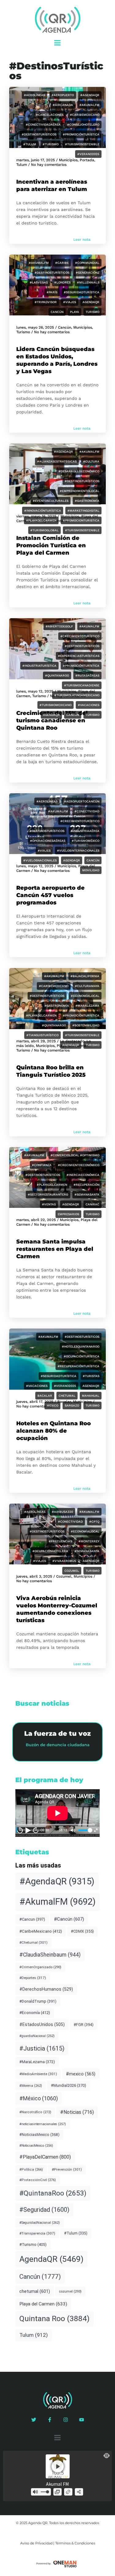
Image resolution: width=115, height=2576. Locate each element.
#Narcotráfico (35, 2112)
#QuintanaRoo (57, 675)
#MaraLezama (87, 1006)
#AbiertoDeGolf (59, 626)
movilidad (91, 870)
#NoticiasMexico (39, 2135)
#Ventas (49, 1204)
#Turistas (91, 1376)
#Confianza (42, 1165)
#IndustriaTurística (39, 666)
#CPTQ (94, 1522)
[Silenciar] (73, 1830)
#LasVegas (39, 282)
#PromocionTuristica (81, 520)
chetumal (67, 1396)
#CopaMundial (87, 263)
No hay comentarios (49, 165)
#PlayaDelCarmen (41, 520)
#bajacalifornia (85, 976)
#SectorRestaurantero (48, 1194)
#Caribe (62, 263)
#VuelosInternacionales (78, 851)
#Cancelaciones (50, 115)
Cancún (57, 312)
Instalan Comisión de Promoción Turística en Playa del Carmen (51, 545)
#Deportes (33, 1978)
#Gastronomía (87, 501)
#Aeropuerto (63, 95)
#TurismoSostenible (82, 144)
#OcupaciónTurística (82, 1356)
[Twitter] (34, 2420)
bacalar (45, 1396)
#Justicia (42, 2048)
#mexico (81, 2074)
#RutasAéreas (87, 675)
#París (52, 292)
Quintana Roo (54, 2318)
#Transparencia (37, 2233)
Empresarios (68, 1214)
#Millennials (88, 282)
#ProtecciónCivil (38, 2180)
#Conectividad (87, 811)
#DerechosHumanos (46, 1989)
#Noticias (77, 2112)
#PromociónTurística (81, 134)
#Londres (62, 282)
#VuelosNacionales (40, 860)
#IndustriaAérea (85, 831)
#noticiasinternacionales (43, 2124)
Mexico (52, 1405)
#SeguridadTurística (82, 292)
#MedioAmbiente (38, 2074)
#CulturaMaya (87, 986)
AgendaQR (91, 302)
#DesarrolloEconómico (79, 471)
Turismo (92, 312)
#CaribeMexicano (85, 115)
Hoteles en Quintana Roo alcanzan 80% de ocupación (54, 1431)
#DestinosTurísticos (39, 134)
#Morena (31, 2086)
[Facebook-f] (50, 2420)
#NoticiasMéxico (36, 2146)
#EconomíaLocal (85, 996)
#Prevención (67, 2169)
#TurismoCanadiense (82, 685)
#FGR (84, 2025)
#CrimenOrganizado (40, 1967)
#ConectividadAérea (43, 125)
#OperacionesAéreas (48, 841)
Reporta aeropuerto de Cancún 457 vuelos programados (50, 895)
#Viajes (70, 302)
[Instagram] (66, 2420)
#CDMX (82, 1931)
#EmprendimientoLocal (80, 491)
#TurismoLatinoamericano (77, 695)
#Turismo (51, 144)
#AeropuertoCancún (82, 801)
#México (39, 2098)
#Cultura (91, 461)
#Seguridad (44, 2210)
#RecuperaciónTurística (79, 1366)
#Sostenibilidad (86, 1025)
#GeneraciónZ (88, 273)
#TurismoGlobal (44, 530)
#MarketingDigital (83, 511)
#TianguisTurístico (42, 1035)
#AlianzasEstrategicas (57, 461)
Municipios (83, 327)
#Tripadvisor (46, 302)
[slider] (84, 1830)
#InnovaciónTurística (43, 511)
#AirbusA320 (62, 1512)
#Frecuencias (60, 1541)
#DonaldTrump (38, 2001)
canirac (92, 1204)
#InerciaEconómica (83, 1175)
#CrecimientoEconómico (79, 1165)
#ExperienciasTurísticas (79, 656)
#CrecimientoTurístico (80, 636)
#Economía (35, 2013)
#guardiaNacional (37, 2036)
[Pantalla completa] (96, 1830)
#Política (31, 2170)
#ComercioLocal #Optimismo (75, 1155)
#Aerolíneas (34, 95)
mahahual (91, 1396)
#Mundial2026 (69, 2085)
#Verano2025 (88, 154)
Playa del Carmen (43, 2304)
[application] (57, 1813)
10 (20, 1830)
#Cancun (32, 1919)
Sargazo (72, 1405)
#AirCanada (63, 105)
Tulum (22, 165)
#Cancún (69, 1919)
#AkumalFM (89, 105)
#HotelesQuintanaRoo (81, 1347)
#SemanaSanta (87, 1194)
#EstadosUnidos (42, 2024)
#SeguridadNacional (40, 2223)
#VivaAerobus (64, 1561)
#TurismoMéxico (86, 841)
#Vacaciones (89, 705)
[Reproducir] (28, 1830)
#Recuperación (86, 1185)
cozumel (72, 1571)
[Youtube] (82, 2420)
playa (75, 312)
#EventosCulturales (51, 501)
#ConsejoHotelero (83, 125)
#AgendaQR (90, 95)
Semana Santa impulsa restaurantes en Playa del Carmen (55, 1249)
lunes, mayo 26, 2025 (35, 327)
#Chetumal (33, 1942)
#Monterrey (89, 1541)
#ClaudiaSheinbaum (50, 1955)
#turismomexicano (56, 705)
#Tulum (30, 144)
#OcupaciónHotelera (50, 1551)
